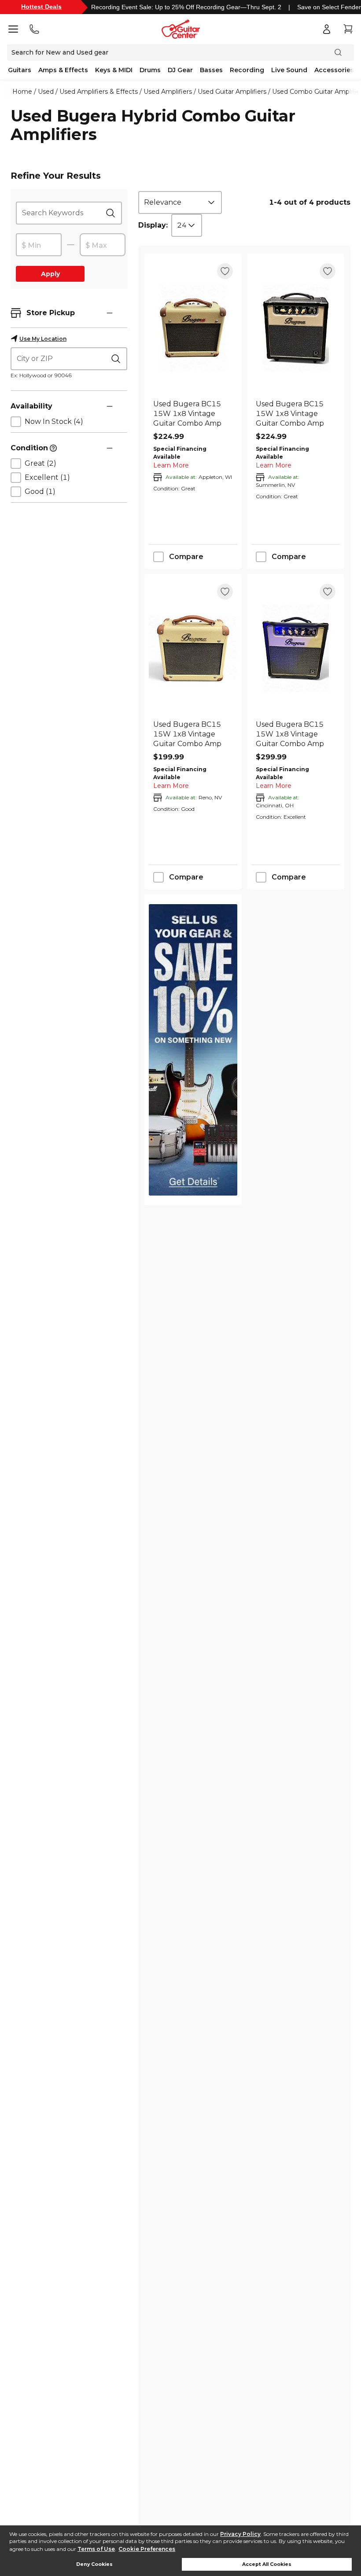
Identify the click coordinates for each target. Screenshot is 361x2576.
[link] (193, 414)
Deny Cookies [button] (94, 2564)
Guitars (20, 70)
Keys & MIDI (114, 70)
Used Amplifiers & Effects (99, 92)
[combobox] (180, 202)
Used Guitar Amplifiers (232, 92)
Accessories (334, 70)
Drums (150, 70)
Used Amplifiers (168, 92)
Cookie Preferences (147, 2549)
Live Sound (289, 70)
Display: (153, 225)
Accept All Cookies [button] (267, 2564)
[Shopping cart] (348, 29)
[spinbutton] (39, 245)
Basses (211, 70)
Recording (247, 70)
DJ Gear (180, 70)
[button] (110, 313)
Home (22, 92)
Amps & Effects (63, 70)
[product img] (193, 328)
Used (46, 92)
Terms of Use (96, 2549)
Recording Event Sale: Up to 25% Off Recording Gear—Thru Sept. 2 (186, 7)
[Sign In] (327, 29)
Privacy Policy (240, 2534)
